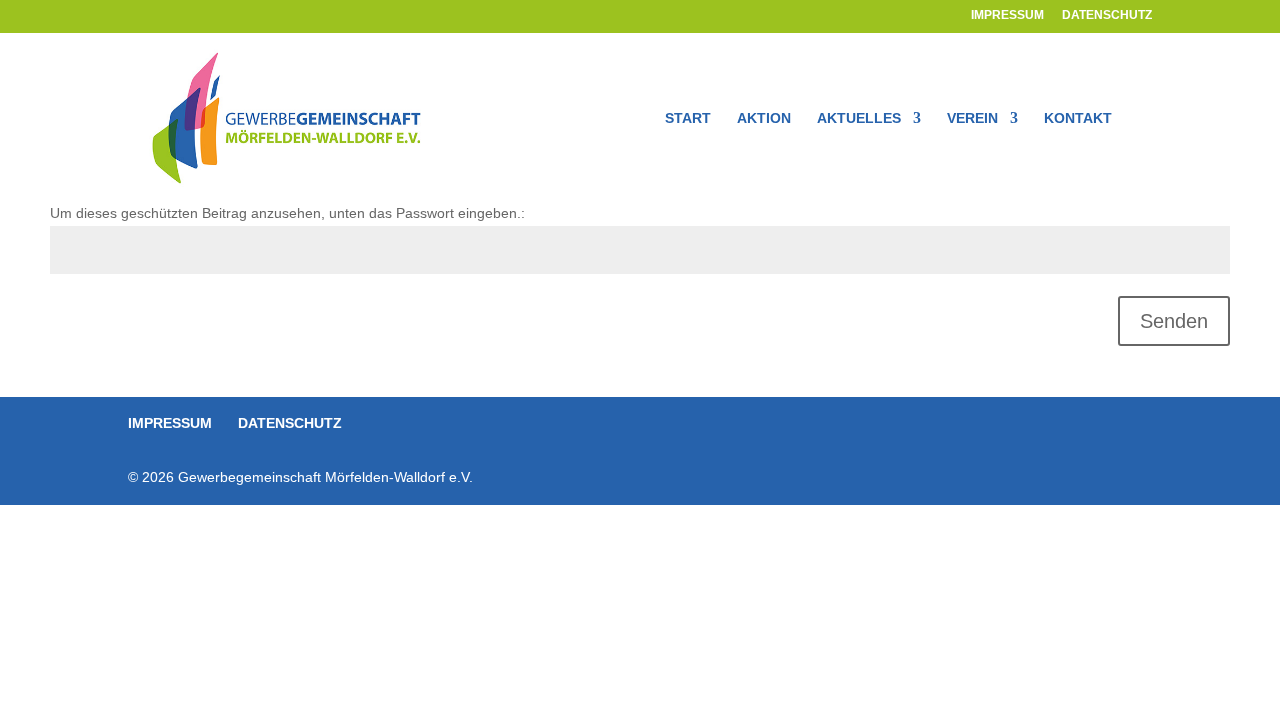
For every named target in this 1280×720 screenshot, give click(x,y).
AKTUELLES (859, 118)
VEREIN (972, 118)
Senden (1174, 321)
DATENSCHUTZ (1107, 15)
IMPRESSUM (1007, 15)
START (688, 118)
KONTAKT (1078, 118)
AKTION (764, 118)
